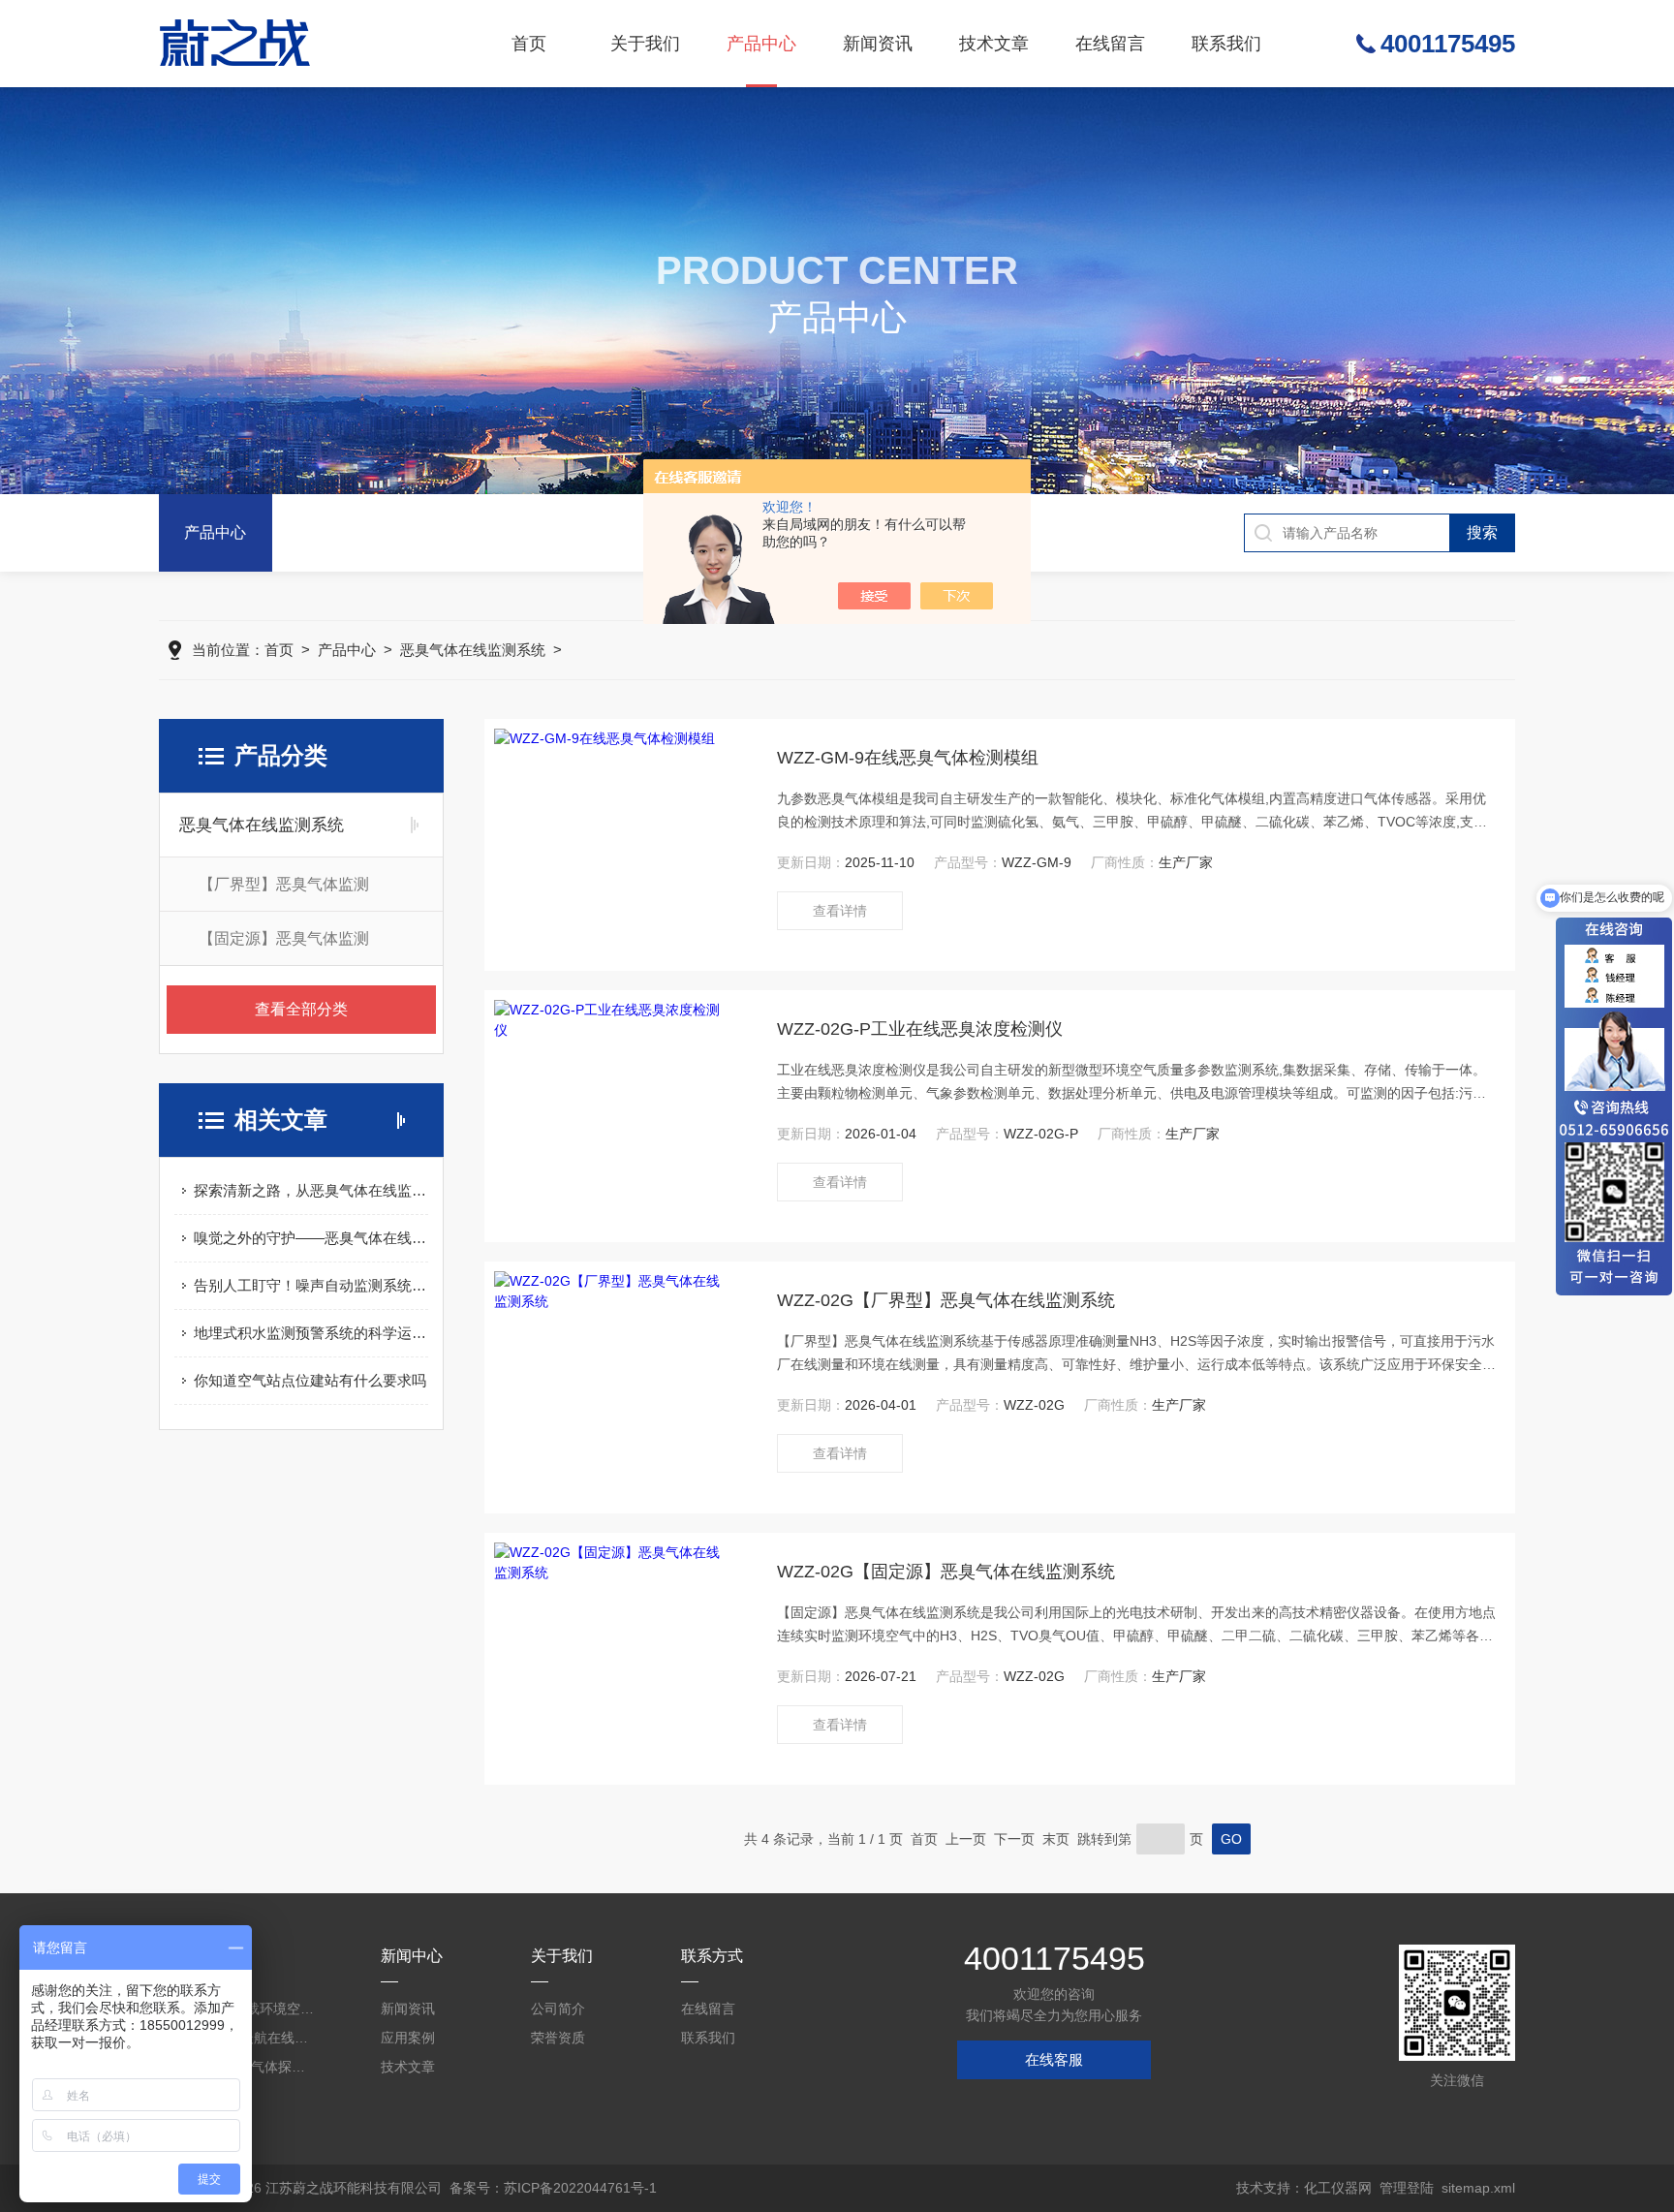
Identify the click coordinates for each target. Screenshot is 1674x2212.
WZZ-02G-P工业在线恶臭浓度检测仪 (920, 1029)
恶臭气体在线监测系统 (473, 650)
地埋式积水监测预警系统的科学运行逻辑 (311, 1333)
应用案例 (408, 2038)
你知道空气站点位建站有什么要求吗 (310, 1380)
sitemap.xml (1478, 2188)
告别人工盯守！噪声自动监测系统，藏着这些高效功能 (311, 1285)
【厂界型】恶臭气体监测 (284, 884)
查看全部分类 (301, 1009)
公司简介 (558, 2009)
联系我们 (1226, 44)
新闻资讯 (878, 44)
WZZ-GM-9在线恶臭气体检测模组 (908, 758)
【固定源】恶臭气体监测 (284, 938)
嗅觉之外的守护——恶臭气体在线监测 (311, 1238)
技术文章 (994, 44)
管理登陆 (1407, 2188)
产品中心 (761, 44)
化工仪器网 (1338, 2188)
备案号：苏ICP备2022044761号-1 (553, 2188)
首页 (529, 44)
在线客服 (1054, 2059)
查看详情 (840, 911)
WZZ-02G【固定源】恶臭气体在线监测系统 (946, 1572)
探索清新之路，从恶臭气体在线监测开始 (311, 1190)
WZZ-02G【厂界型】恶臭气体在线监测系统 (946, 1300)
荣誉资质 (558, 2038)
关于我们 (645, 44)
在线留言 (1110, 44)
